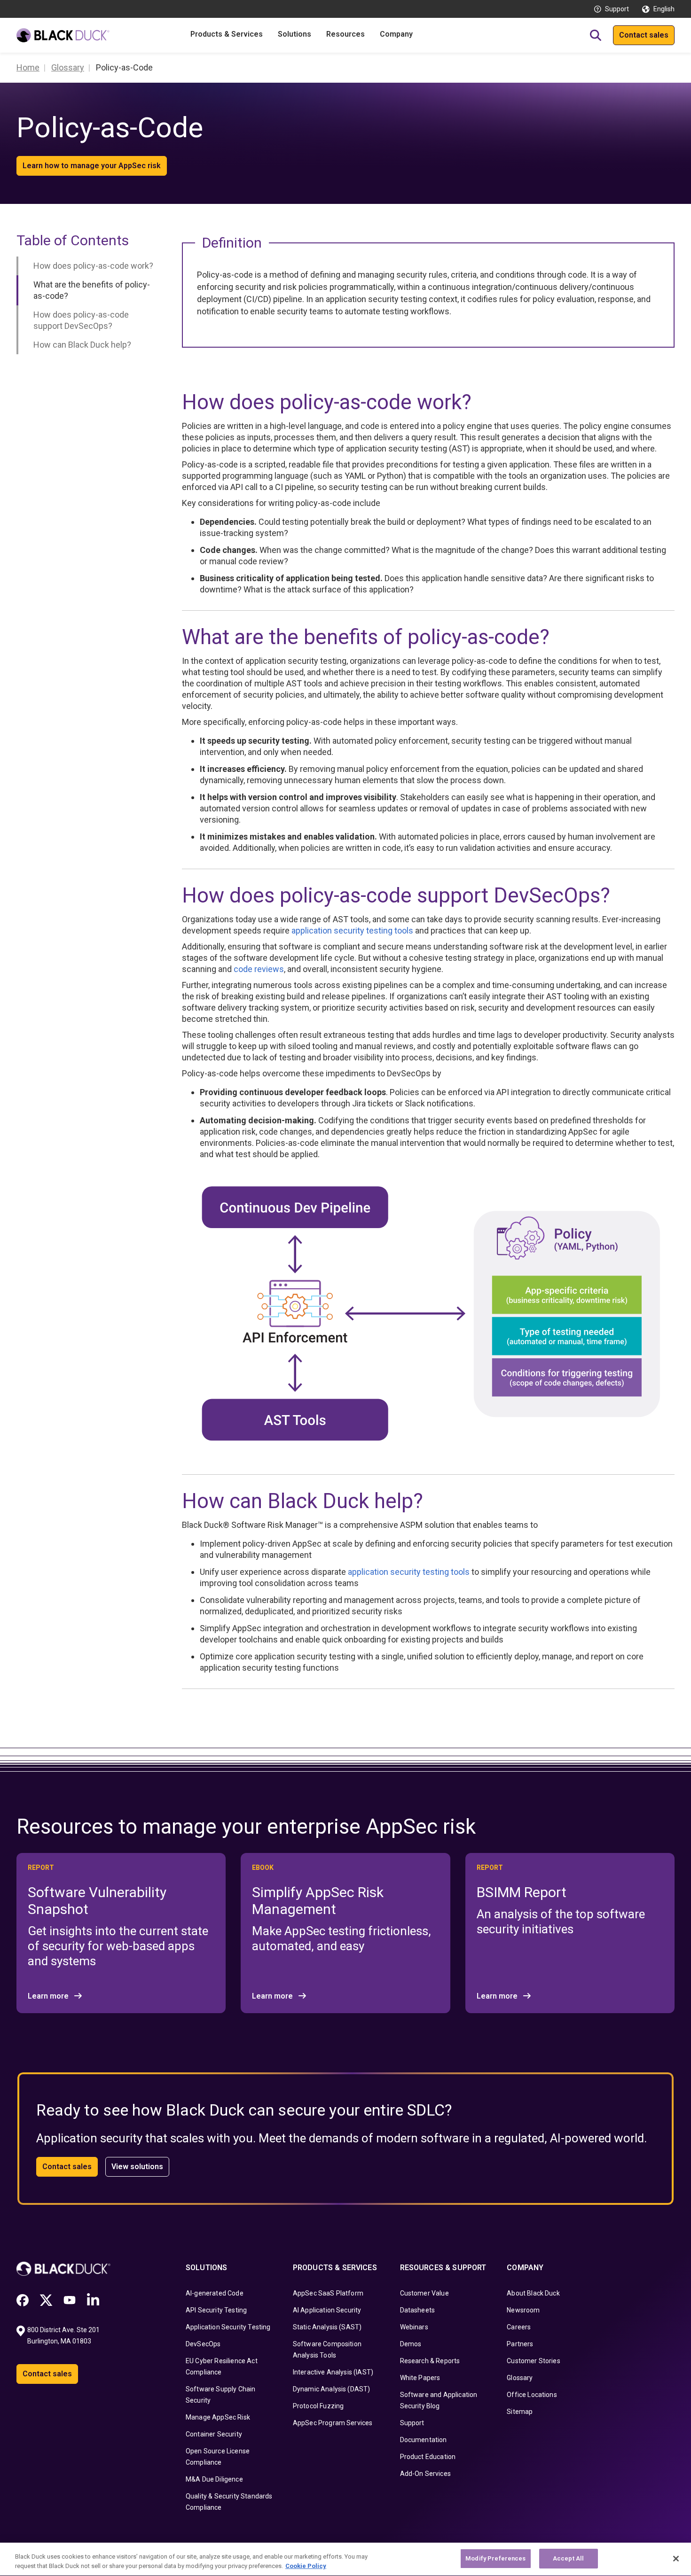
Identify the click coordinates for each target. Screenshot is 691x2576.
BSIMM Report (522, 1892)
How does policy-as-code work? (93, 266)
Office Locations (532, 2395)
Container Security (214, 2434)
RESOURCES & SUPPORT (443, 2268)
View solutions (137, 2167)
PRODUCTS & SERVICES (335, 2268)
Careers (519, 2327)
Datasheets (418, 2310)
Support (617, 9)
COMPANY (525, 2268)
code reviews (259, 969)
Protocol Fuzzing (318, 2406)
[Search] (596, 35)
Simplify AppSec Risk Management (318, 1901)
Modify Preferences (495, 2558)
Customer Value (424, 2293)
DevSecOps (203, 2344)
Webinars (414, 2327)
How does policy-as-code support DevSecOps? (81, 320)
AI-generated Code (215, 2293)
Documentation (424, 2440)
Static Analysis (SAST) (327, 2327)
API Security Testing (216, 2310)
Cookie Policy (306, 2566)
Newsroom (523, 2310)
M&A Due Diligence (214, 2479)
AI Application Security (327, 2310)
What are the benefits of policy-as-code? (92, 290)
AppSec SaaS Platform (328, 2293)
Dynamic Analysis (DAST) (332, 2389)
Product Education (428, 2457)
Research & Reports (430, 2361)
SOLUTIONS (206, 2268)
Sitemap (520, 2412)
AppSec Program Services (333, 2423)
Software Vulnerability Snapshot (97, 1901)
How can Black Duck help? (82, 345)
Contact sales (644, 35)
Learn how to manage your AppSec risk (92, 166)
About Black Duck (533, 2293)
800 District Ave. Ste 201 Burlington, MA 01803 (64, 2335)
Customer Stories (534, 2361)
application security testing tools (352, 930)
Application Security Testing (228, 2327)
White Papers (420, 2378)
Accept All (568, 2558)
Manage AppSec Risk (218, 2417)
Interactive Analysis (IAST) (333, 2372)
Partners (520, 2344)
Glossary (520, 2378)
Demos (411, 2344)
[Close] (676, 2559)
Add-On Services (425, 2474)
